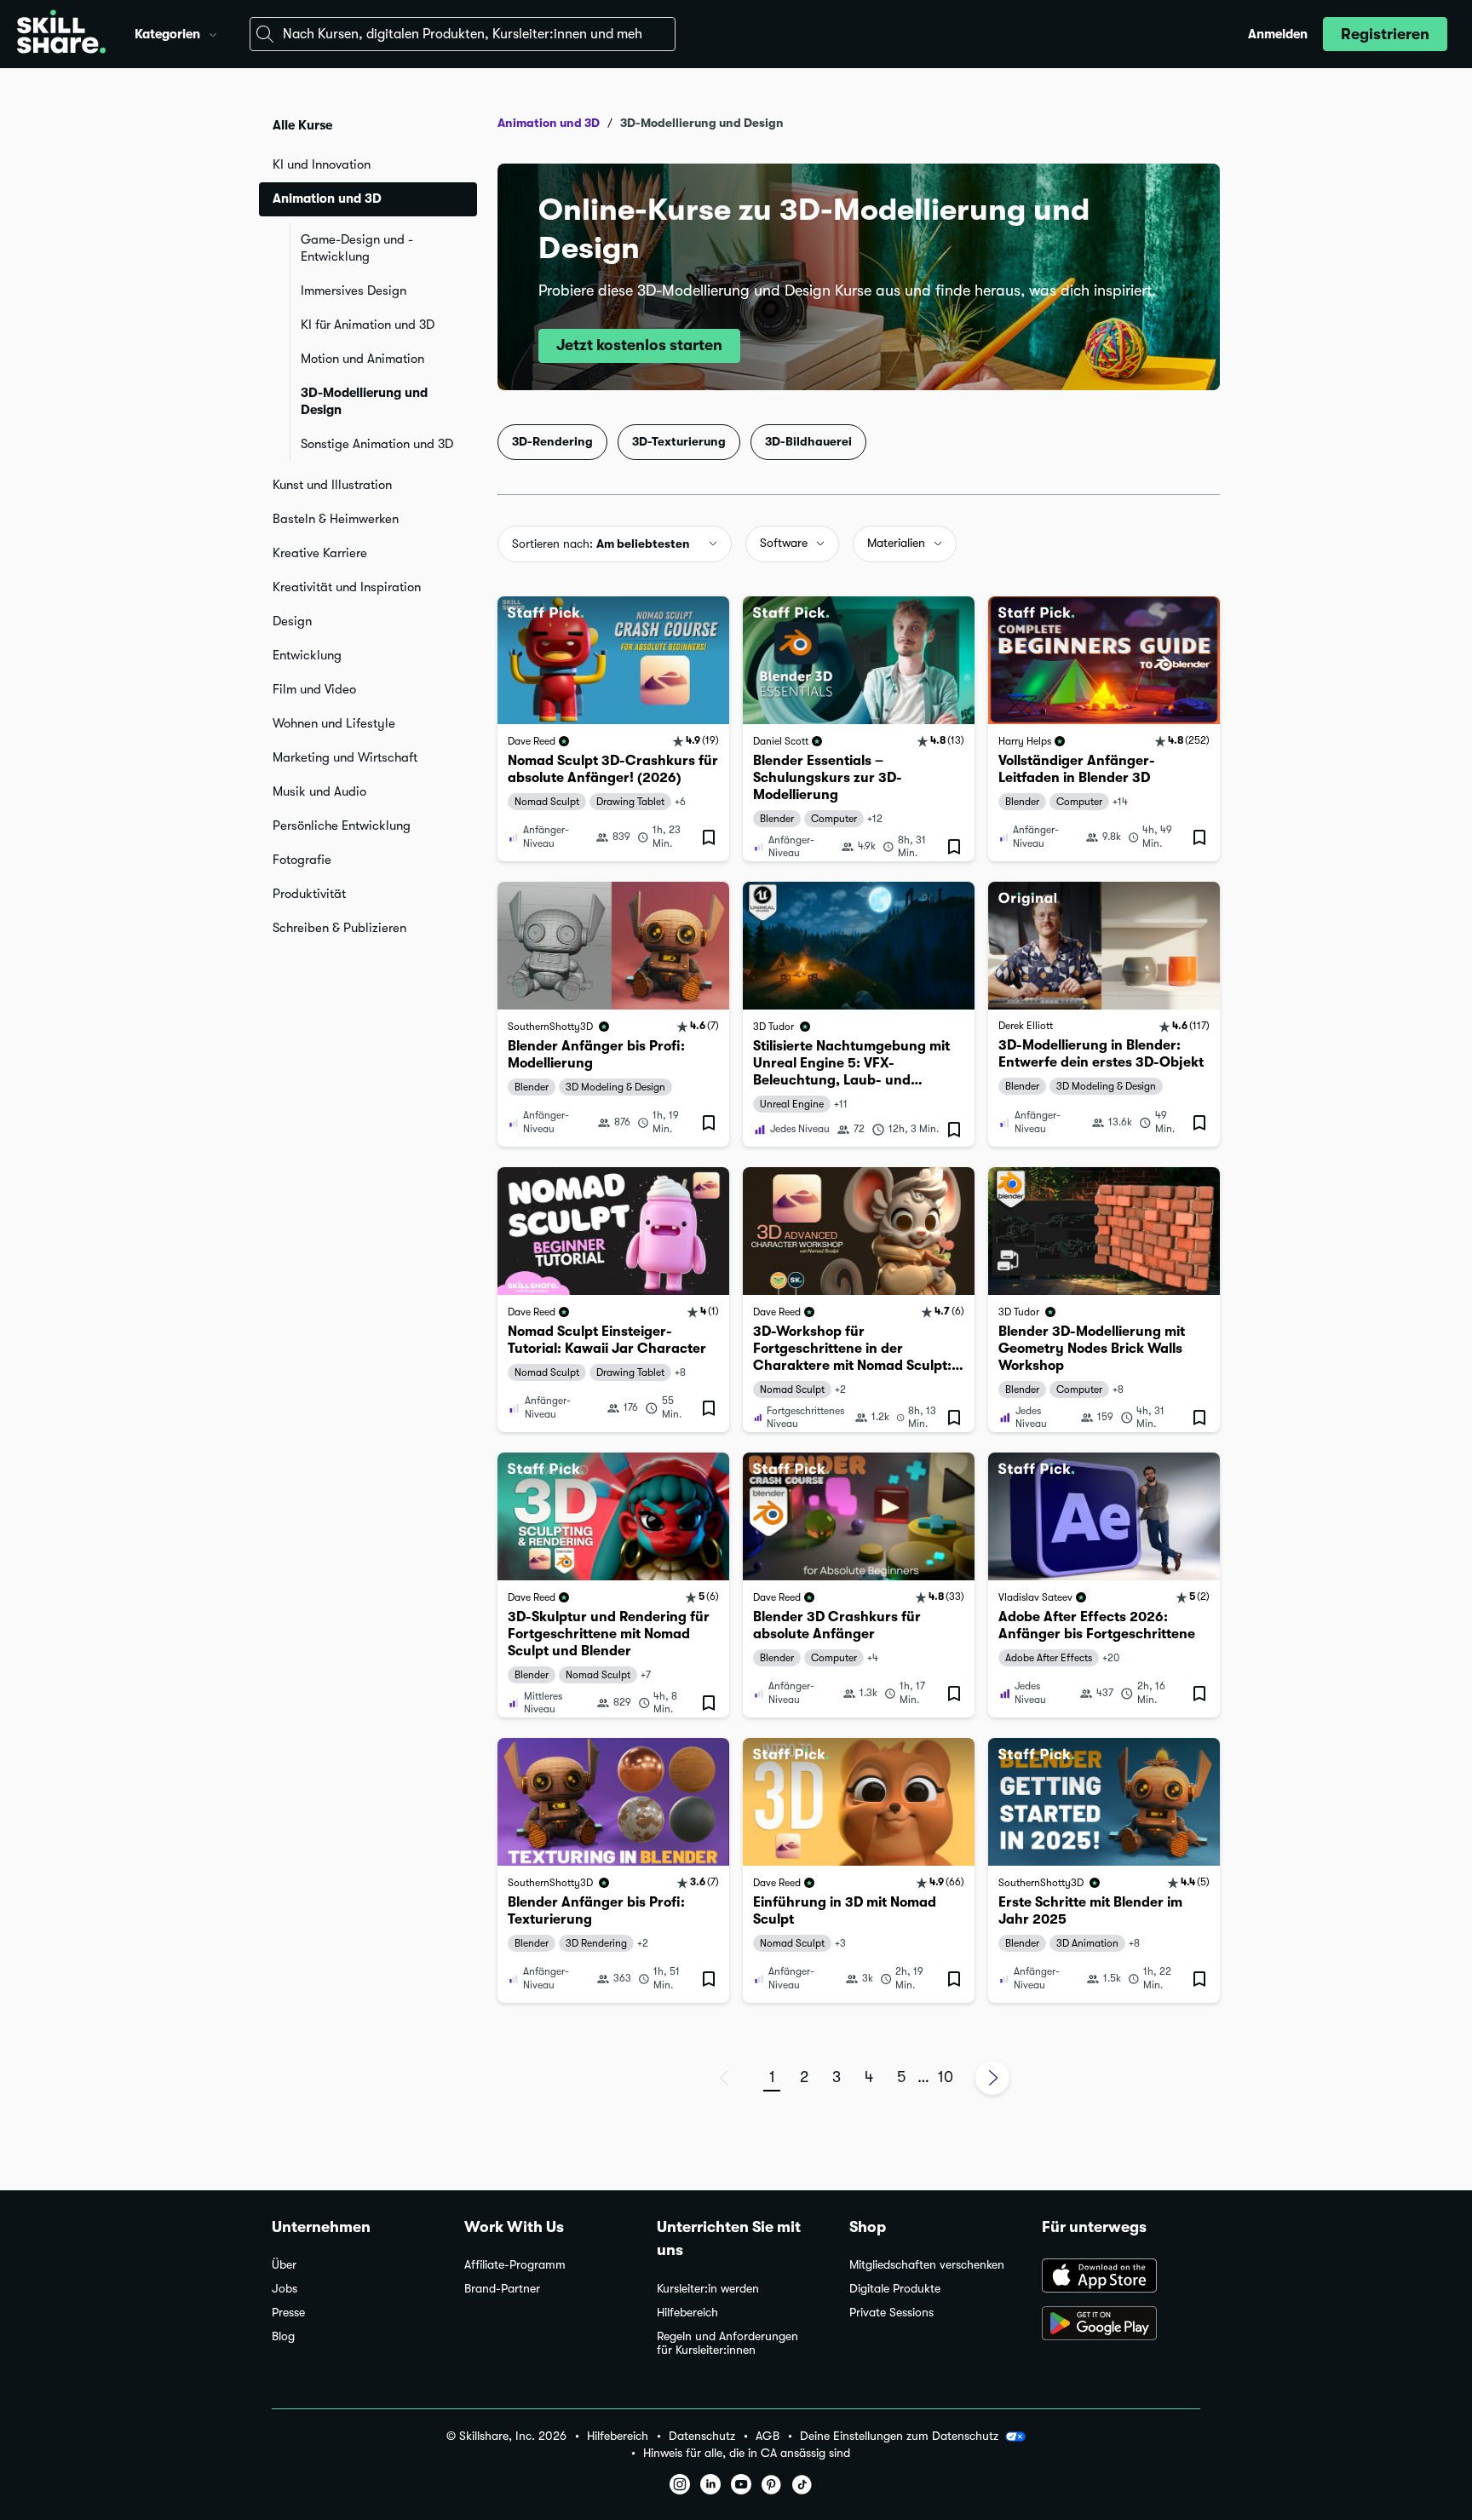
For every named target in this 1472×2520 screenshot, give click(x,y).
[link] (613, 729)
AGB (768, 2436)
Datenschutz (702, 2436)
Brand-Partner (502, 2289)
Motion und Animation (362, 359)
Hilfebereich (687, 2313)
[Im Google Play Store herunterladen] (1121, 2325)
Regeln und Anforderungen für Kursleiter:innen (727, 2343)
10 (946, 2077)
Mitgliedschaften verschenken (927, 2265)
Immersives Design (354, 291)
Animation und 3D (549, 123)
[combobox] (463, 34)
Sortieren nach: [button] (601, 544)
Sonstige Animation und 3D (377, 444)
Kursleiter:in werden (708, 2289)
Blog (283, 2336)
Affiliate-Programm (515, 2265)
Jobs (285, 2289)
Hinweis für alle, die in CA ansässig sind (747, 2453)
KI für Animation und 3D (368, 325)
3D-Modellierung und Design (364, 401)
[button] (213, 32)
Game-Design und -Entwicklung (357, 248)
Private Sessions (891, 2313)
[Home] (61, 34)
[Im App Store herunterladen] (1121, 2277)
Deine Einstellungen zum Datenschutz (899, 2436)
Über (284, 2265)
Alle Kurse (302, 125)
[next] (992, 2078)
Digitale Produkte (895, 2289)
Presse (288, 2313)
